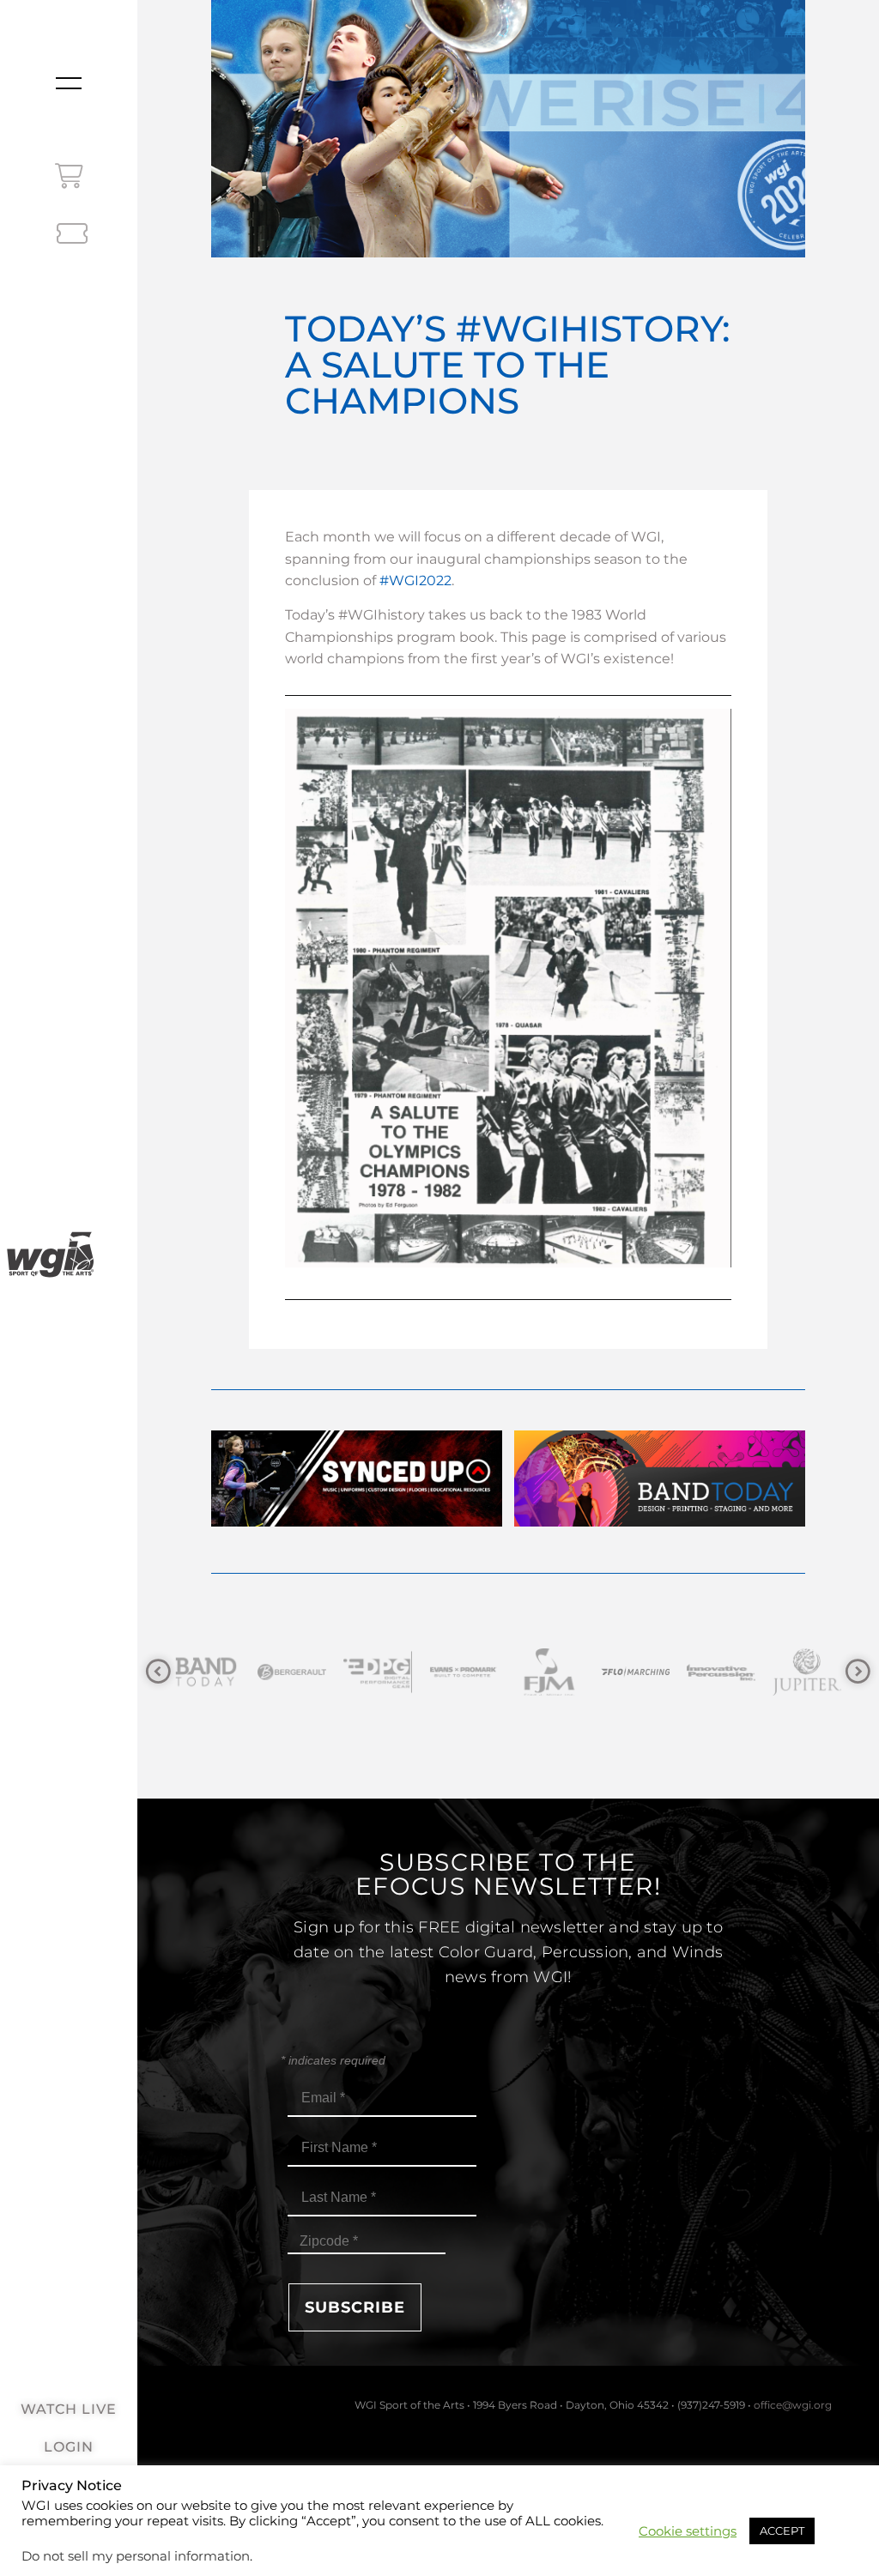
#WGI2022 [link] (415, 581)
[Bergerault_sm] (206, 1672)
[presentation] (158, 1672)
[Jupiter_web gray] (721, 1672)
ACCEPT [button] (782, 2531)
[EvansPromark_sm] (378, 1672)
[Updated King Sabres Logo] (807, 1672)
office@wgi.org (793, 2405)
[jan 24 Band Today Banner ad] (660, 1522)
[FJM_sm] (464, 1672)
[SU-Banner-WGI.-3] (357, 1522)
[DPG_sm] (292, 1672)
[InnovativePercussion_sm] (635, 1672)
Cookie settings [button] (688, 2531)
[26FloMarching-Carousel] (549, 1672)
